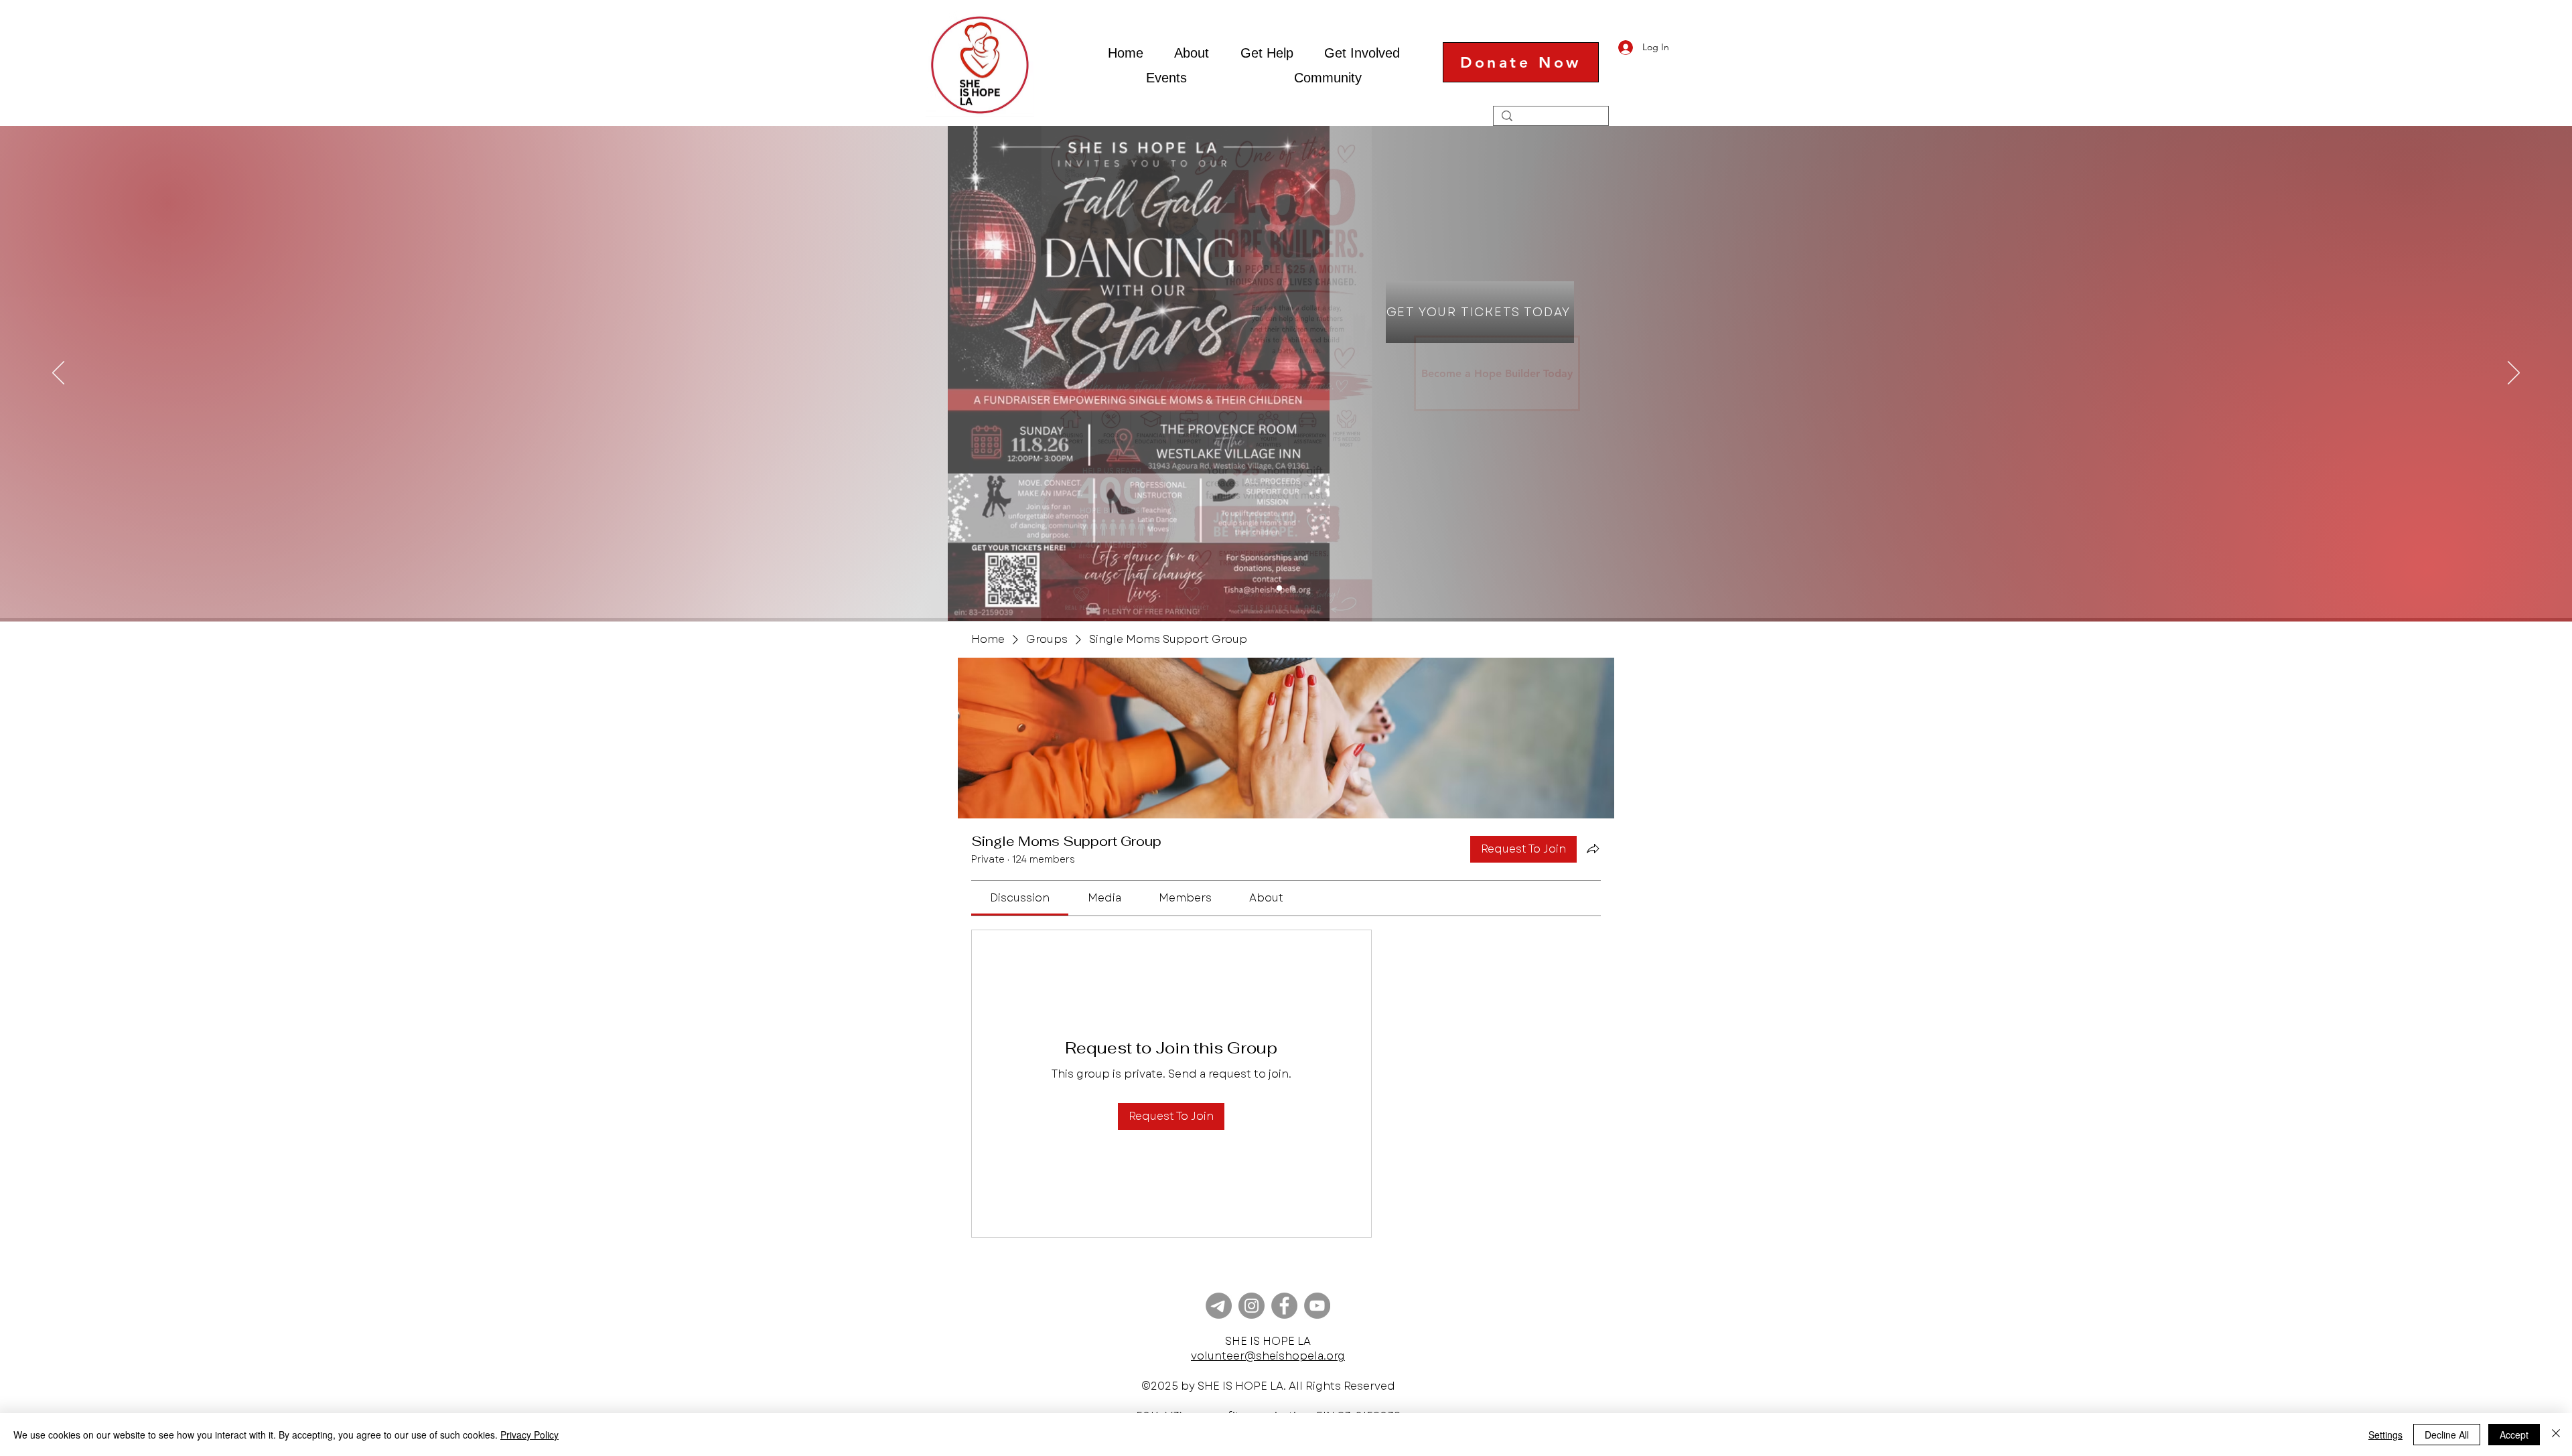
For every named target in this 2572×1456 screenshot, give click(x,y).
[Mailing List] (1219, 1306)
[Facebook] (1284, 1306)
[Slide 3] (1293, 588)
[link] (1020, 898)
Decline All (2447, 1435)
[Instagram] (1252, 1306)
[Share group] (1593, 849)
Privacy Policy (529, 1435)
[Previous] (58, 374)
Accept (2514, 1435)
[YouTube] (1317, 1306)
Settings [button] (2385, 1435)
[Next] (2514, 374)
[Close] (2556, 1435)
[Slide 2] (1279, 588)
